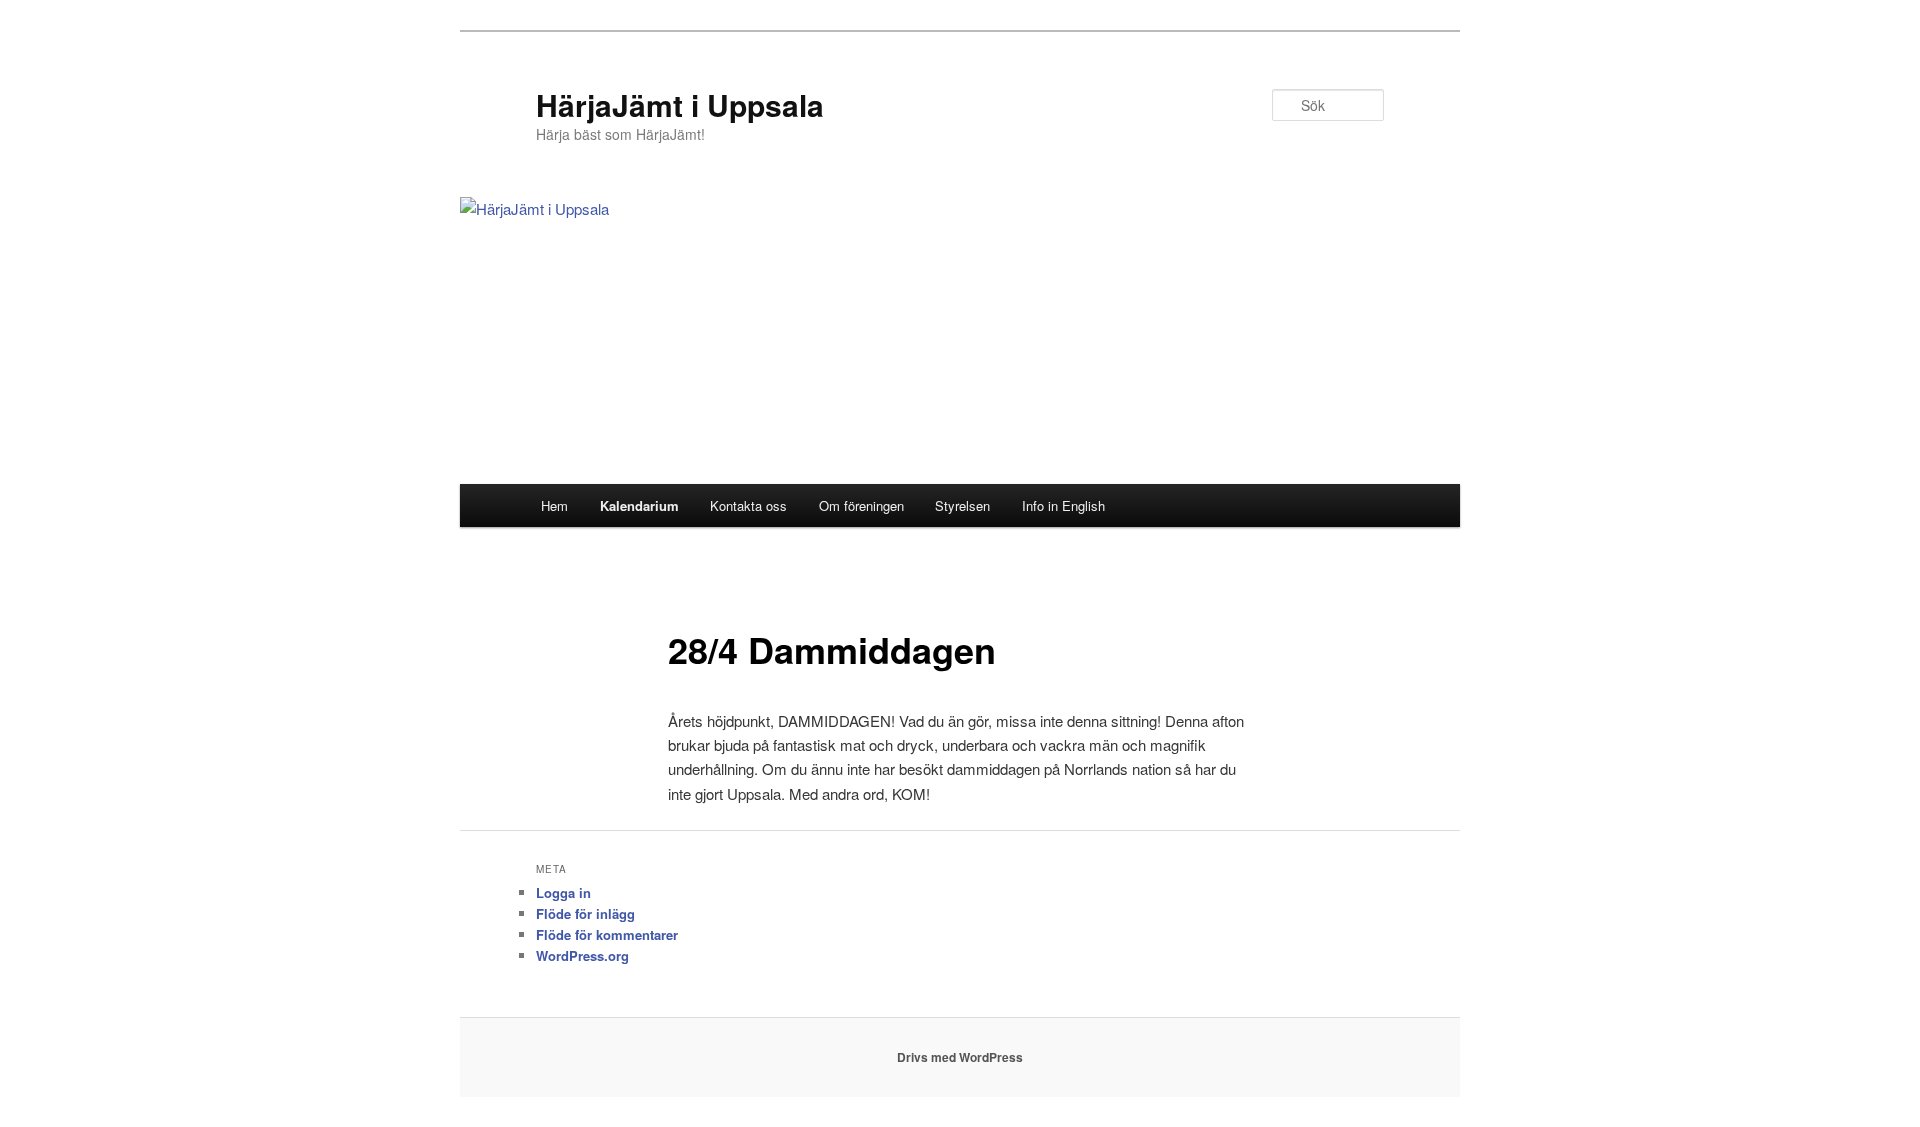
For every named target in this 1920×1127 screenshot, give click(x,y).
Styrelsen (962, 505)
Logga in (563, 892)
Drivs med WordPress (960, 1057)
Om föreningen (861, 505)
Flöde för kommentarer (607, 934)
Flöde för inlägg (585, 913)
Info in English (1063, 505)
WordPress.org (582, 955)
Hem (554, 505)
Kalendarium (639, 505)
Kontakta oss (748, 505)
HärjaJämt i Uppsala (680, 104)
